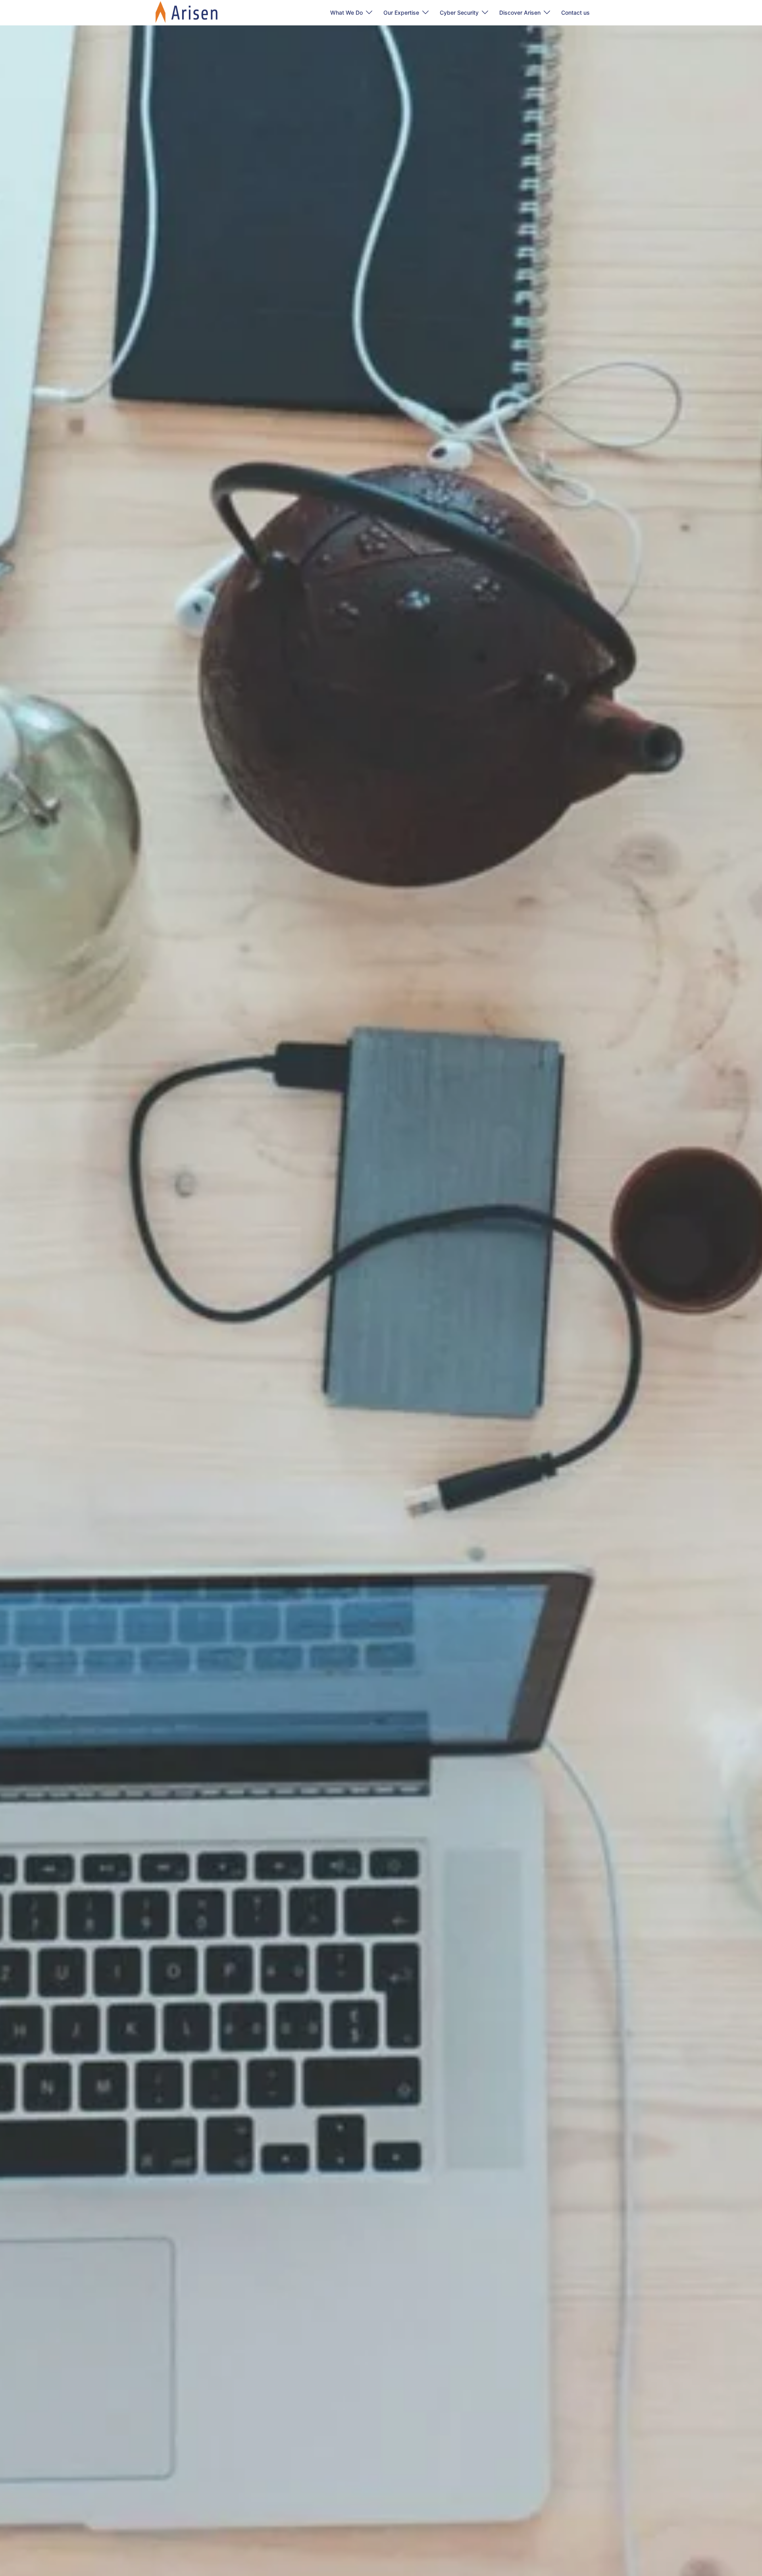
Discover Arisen (520, 13)
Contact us (575, 13)
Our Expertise (401, 13)
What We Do (346, 13)
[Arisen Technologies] (187, 12)
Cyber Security (459, 13)
